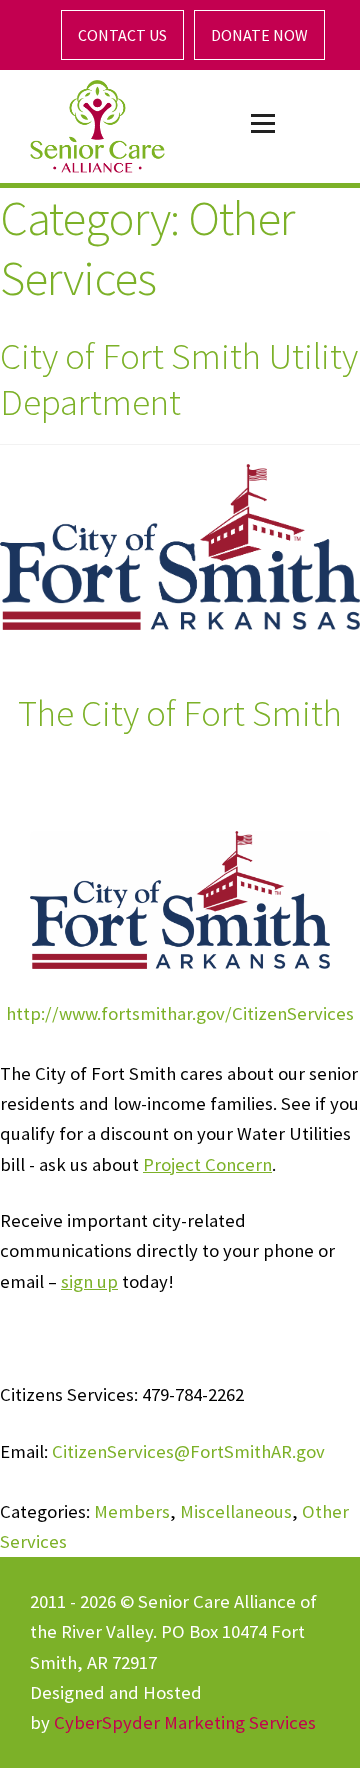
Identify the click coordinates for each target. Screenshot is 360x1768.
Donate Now (259, 35)
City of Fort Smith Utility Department (179, 378)
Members (132, 1511)
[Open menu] (263, 124)
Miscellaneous (236, 1511)
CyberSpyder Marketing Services (185, 1722)
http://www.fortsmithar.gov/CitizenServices (180, 1013)
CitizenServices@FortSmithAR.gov (188, 1451)
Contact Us (122, 35)
